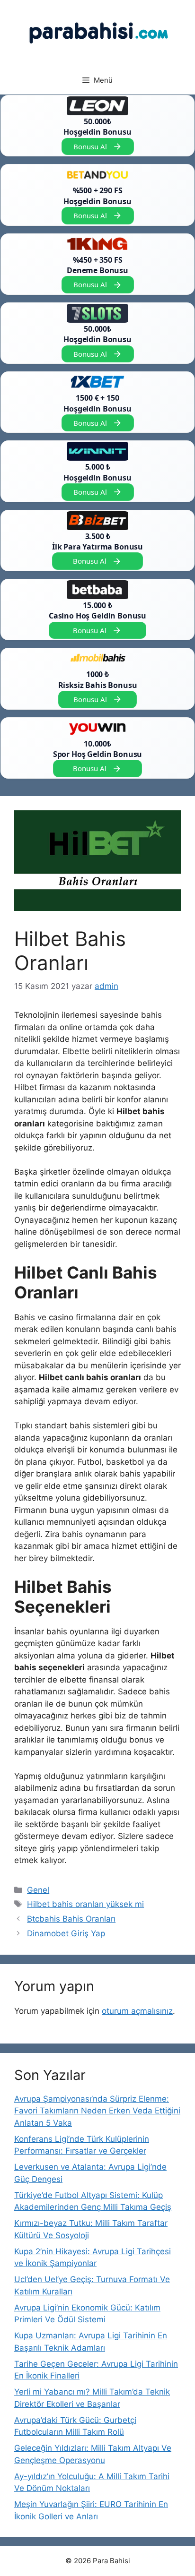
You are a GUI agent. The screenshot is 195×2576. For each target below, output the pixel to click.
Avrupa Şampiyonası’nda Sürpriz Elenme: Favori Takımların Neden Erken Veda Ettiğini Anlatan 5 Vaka (97, 2111)
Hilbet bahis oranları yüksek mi (85, 1904)
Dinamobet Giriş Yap (66, 1933)
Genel (38, 1890)
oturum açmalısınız (137, 2011)
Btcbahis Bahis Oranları (71, 1919)
